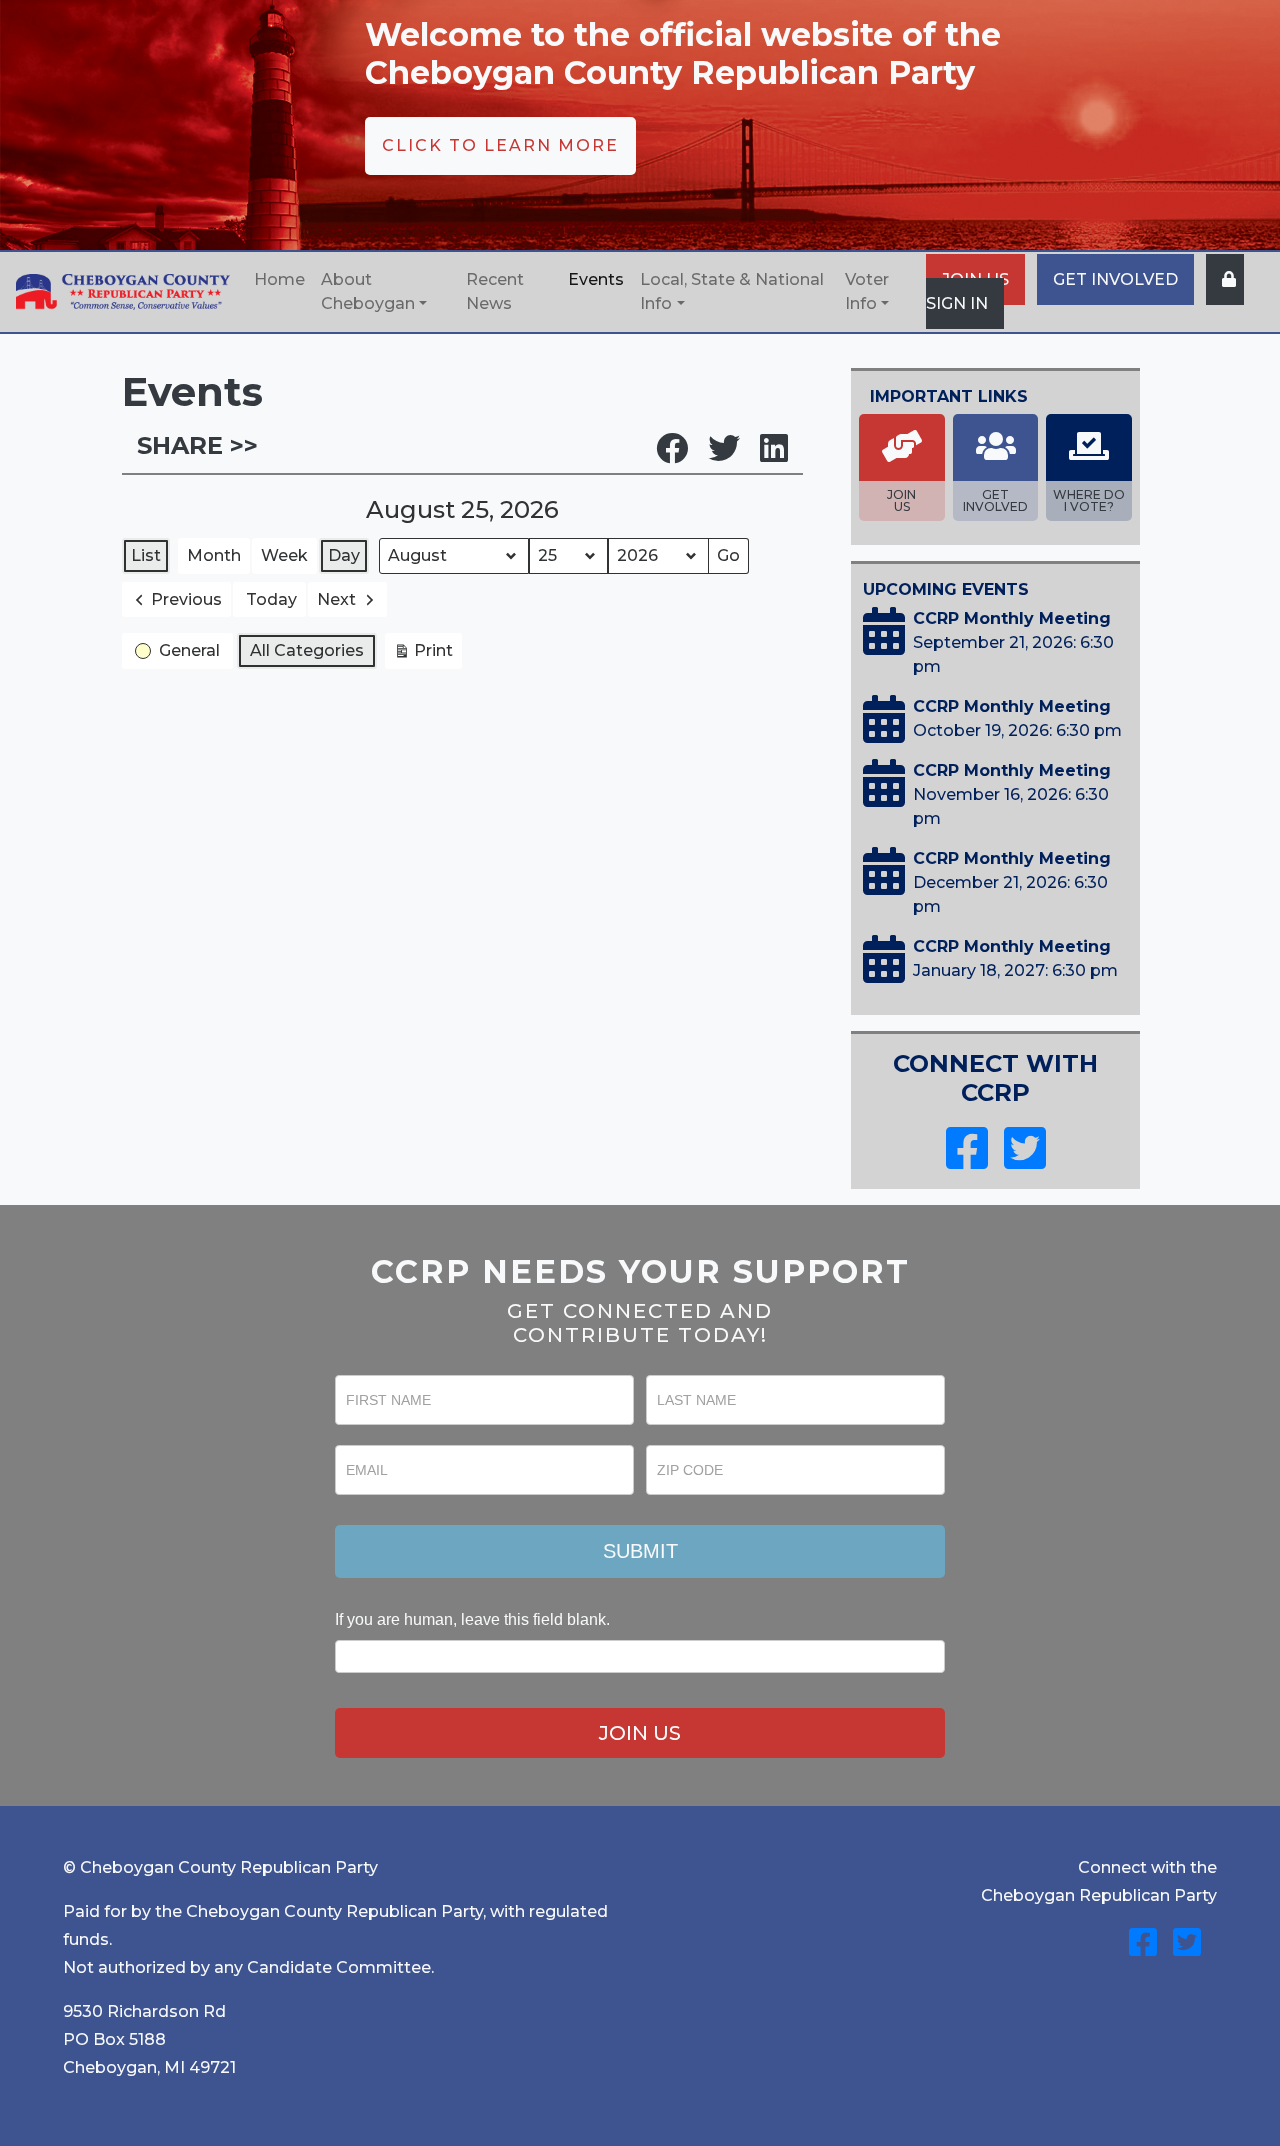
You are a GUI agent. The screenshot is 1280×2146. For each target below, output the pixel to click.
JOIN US (640, 1733)
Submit (640, 1551)
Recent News (495, 291)
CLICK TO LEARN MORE (500, 145)
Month (214, 555)
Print (423, 655)
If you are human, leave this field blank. (472, 1619)
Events (596, 279)
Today (271, 599)
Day (344, 555)
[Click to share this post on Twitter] (734, 454)
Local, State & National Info (732, 291)
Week (284, 555)
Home (279, 279)
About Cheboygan (368, 291)
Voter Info (867, 291)
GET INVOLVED (1115, 279)
